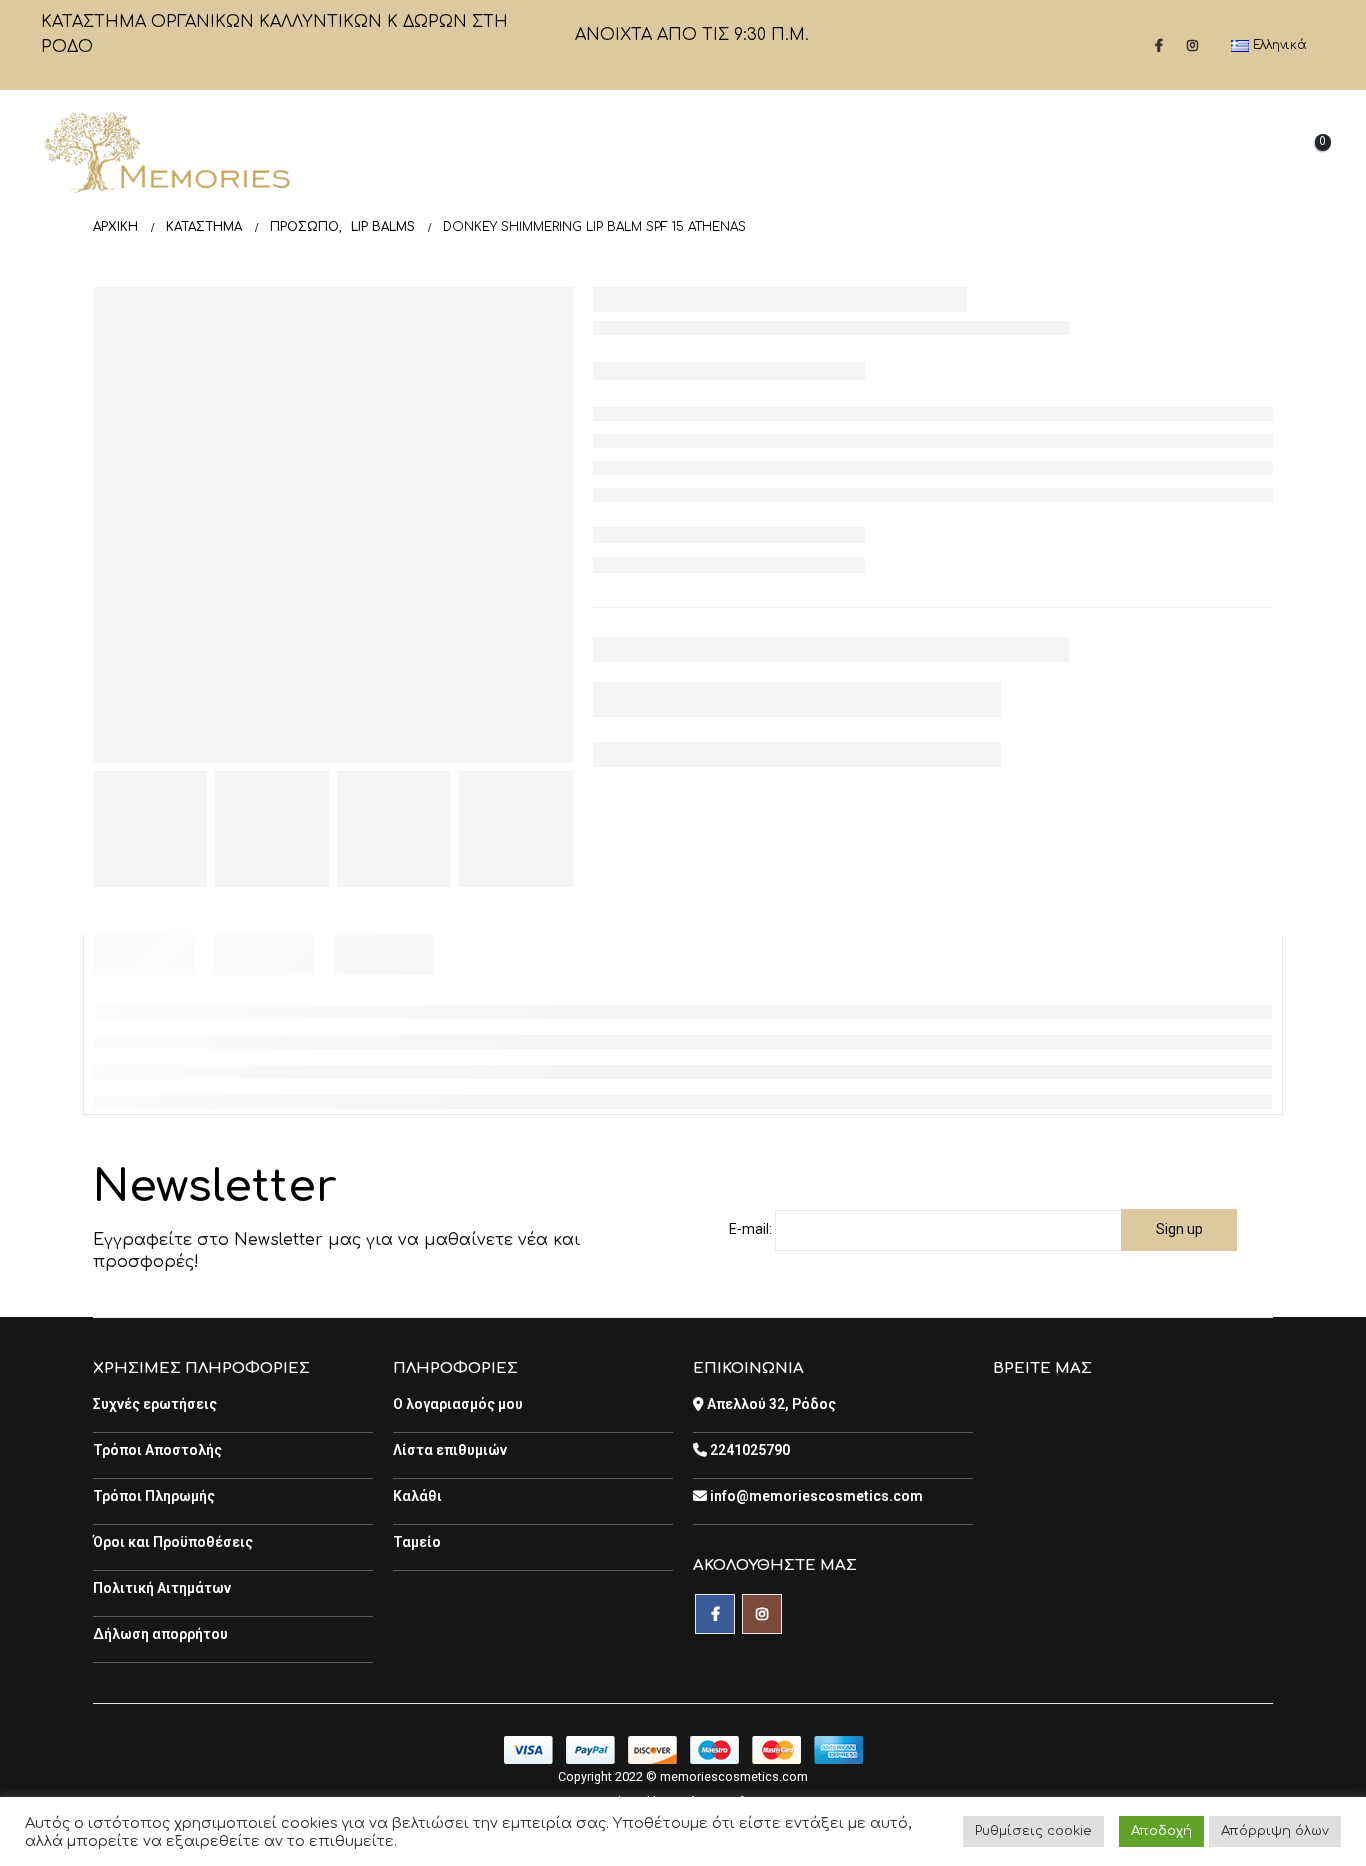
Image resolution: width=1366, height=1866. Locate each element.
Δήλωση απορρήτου (160, 1634)
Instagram (762, 1614)
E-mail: (750, 1229)
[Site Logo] (166, 152)
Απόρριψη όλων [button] (1275, 1831)
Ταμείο (417, 1542)
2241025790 (748, 1450)
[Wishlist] (1254, 152)
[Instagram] (1193, 45)
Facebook (715, 1614)
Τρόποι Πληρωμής (154, 1496)
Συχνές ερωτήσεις (155, 1404)
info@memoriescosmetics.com (815, 1496)
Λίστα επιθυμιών (450, 1450)
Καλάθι (417, 1496)
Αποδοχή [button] (1161, 1831)
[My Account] (1204, 152)
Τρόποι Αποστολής (157, 1450)
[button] (1158, 153)
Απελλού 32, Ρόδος (770, 1404)
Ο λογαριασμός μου (458, 1404)
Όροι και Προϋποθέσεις (173, 1542)
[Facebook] (1159, 45)
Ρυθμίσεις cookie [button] (1033, 1831)
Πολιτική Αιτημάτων (162, 1588)
